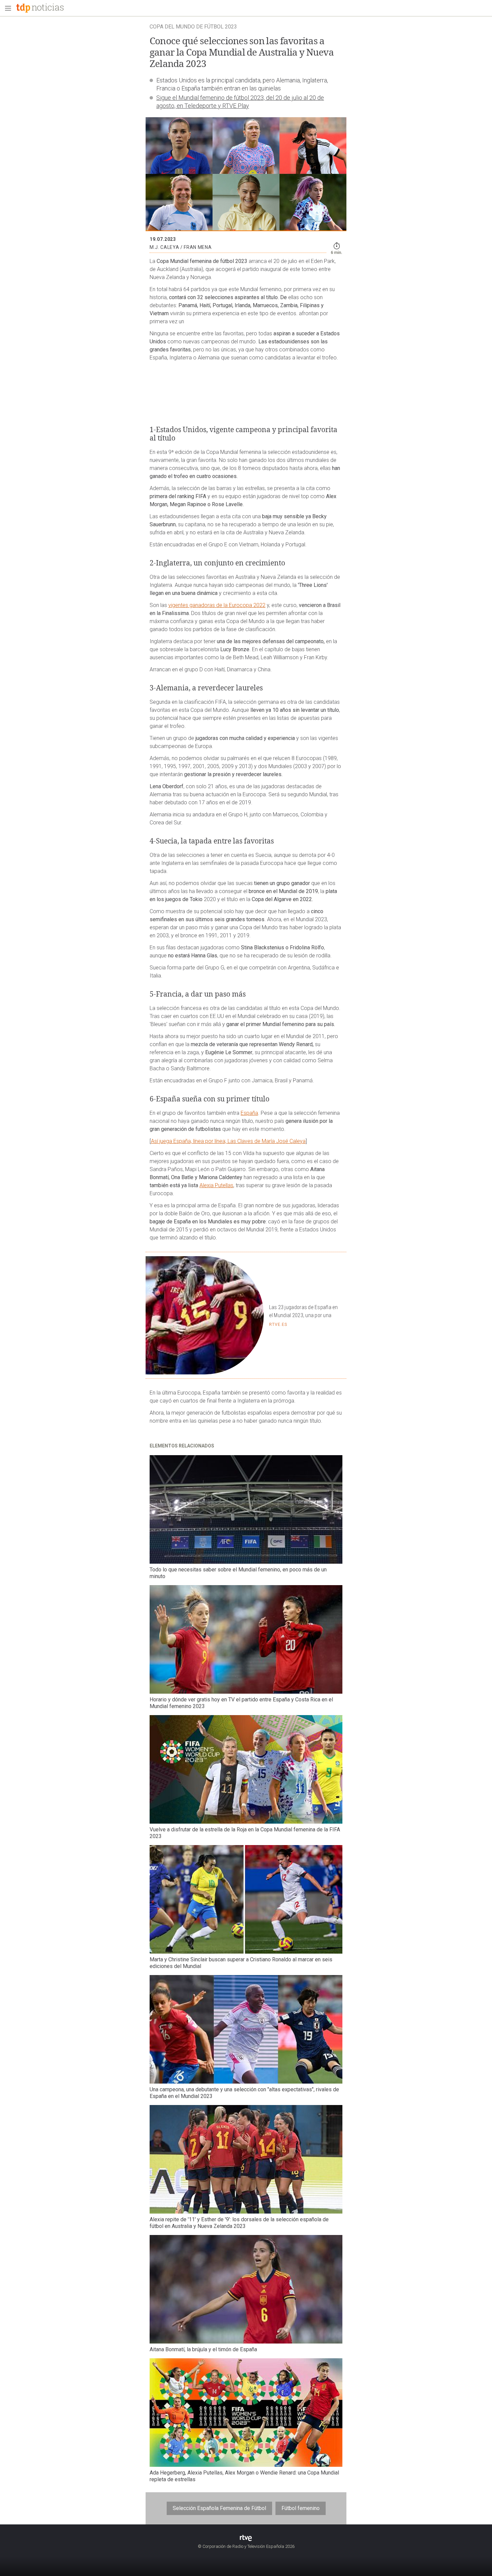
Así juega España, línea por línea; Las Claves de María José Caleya (228, 1141)
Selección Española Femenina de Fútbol (219, 2508)
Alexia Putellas (216, 1185)
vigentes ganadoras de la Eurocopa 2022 (217, 605)
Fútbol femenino (301, 2508)
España (249, 1113)
